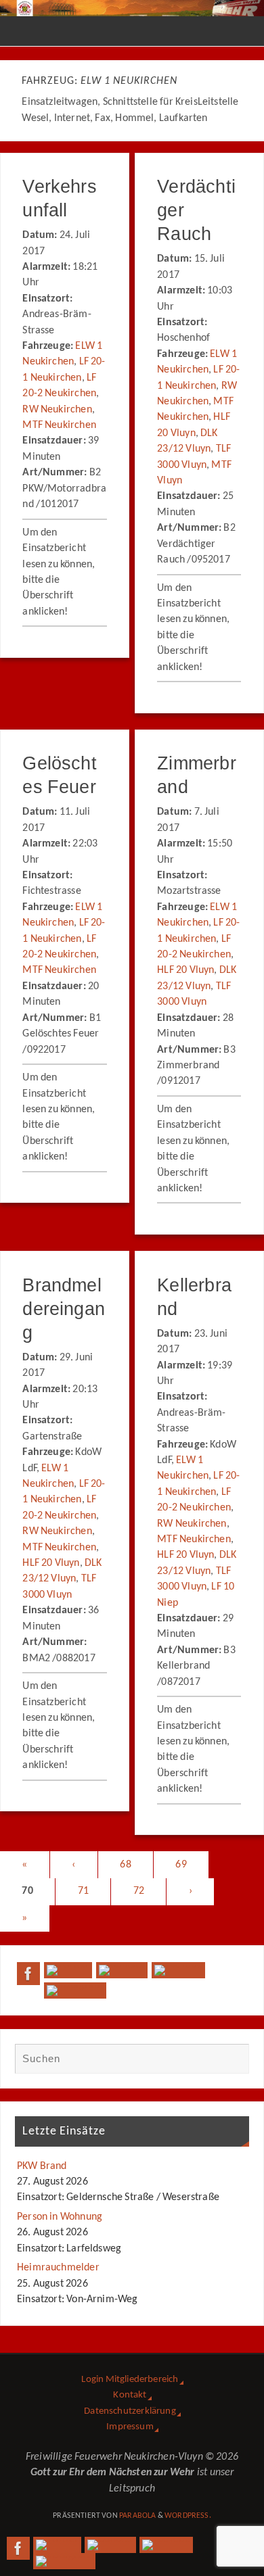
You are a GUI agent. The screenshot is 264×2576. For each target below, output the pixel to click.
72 (139, 1891)
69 (181, 1865)
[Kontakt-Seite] (122, 1970)
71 (83, 1891)
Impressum (130, 2427)
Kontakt (130, 2395)
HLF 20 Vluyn (185, 970)
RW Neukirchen (57, 410)
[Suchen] (232, 2060)
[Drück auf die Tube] (178, 1970)
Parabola (137, 2516)
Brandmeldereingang (64, 1309)
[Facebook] (28, 1974)
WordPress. (188, 2516)
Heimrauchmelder (58, 2268)
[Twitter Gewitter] (68, 1970)
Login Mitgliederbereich (130, 2380)
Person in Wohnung (60, 2217)
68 (125, 1865)
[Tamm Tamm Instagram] (75, 1990)
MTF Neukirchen (59, 425)
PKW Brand (42, 2166)
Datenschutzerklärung (130, 2411)
